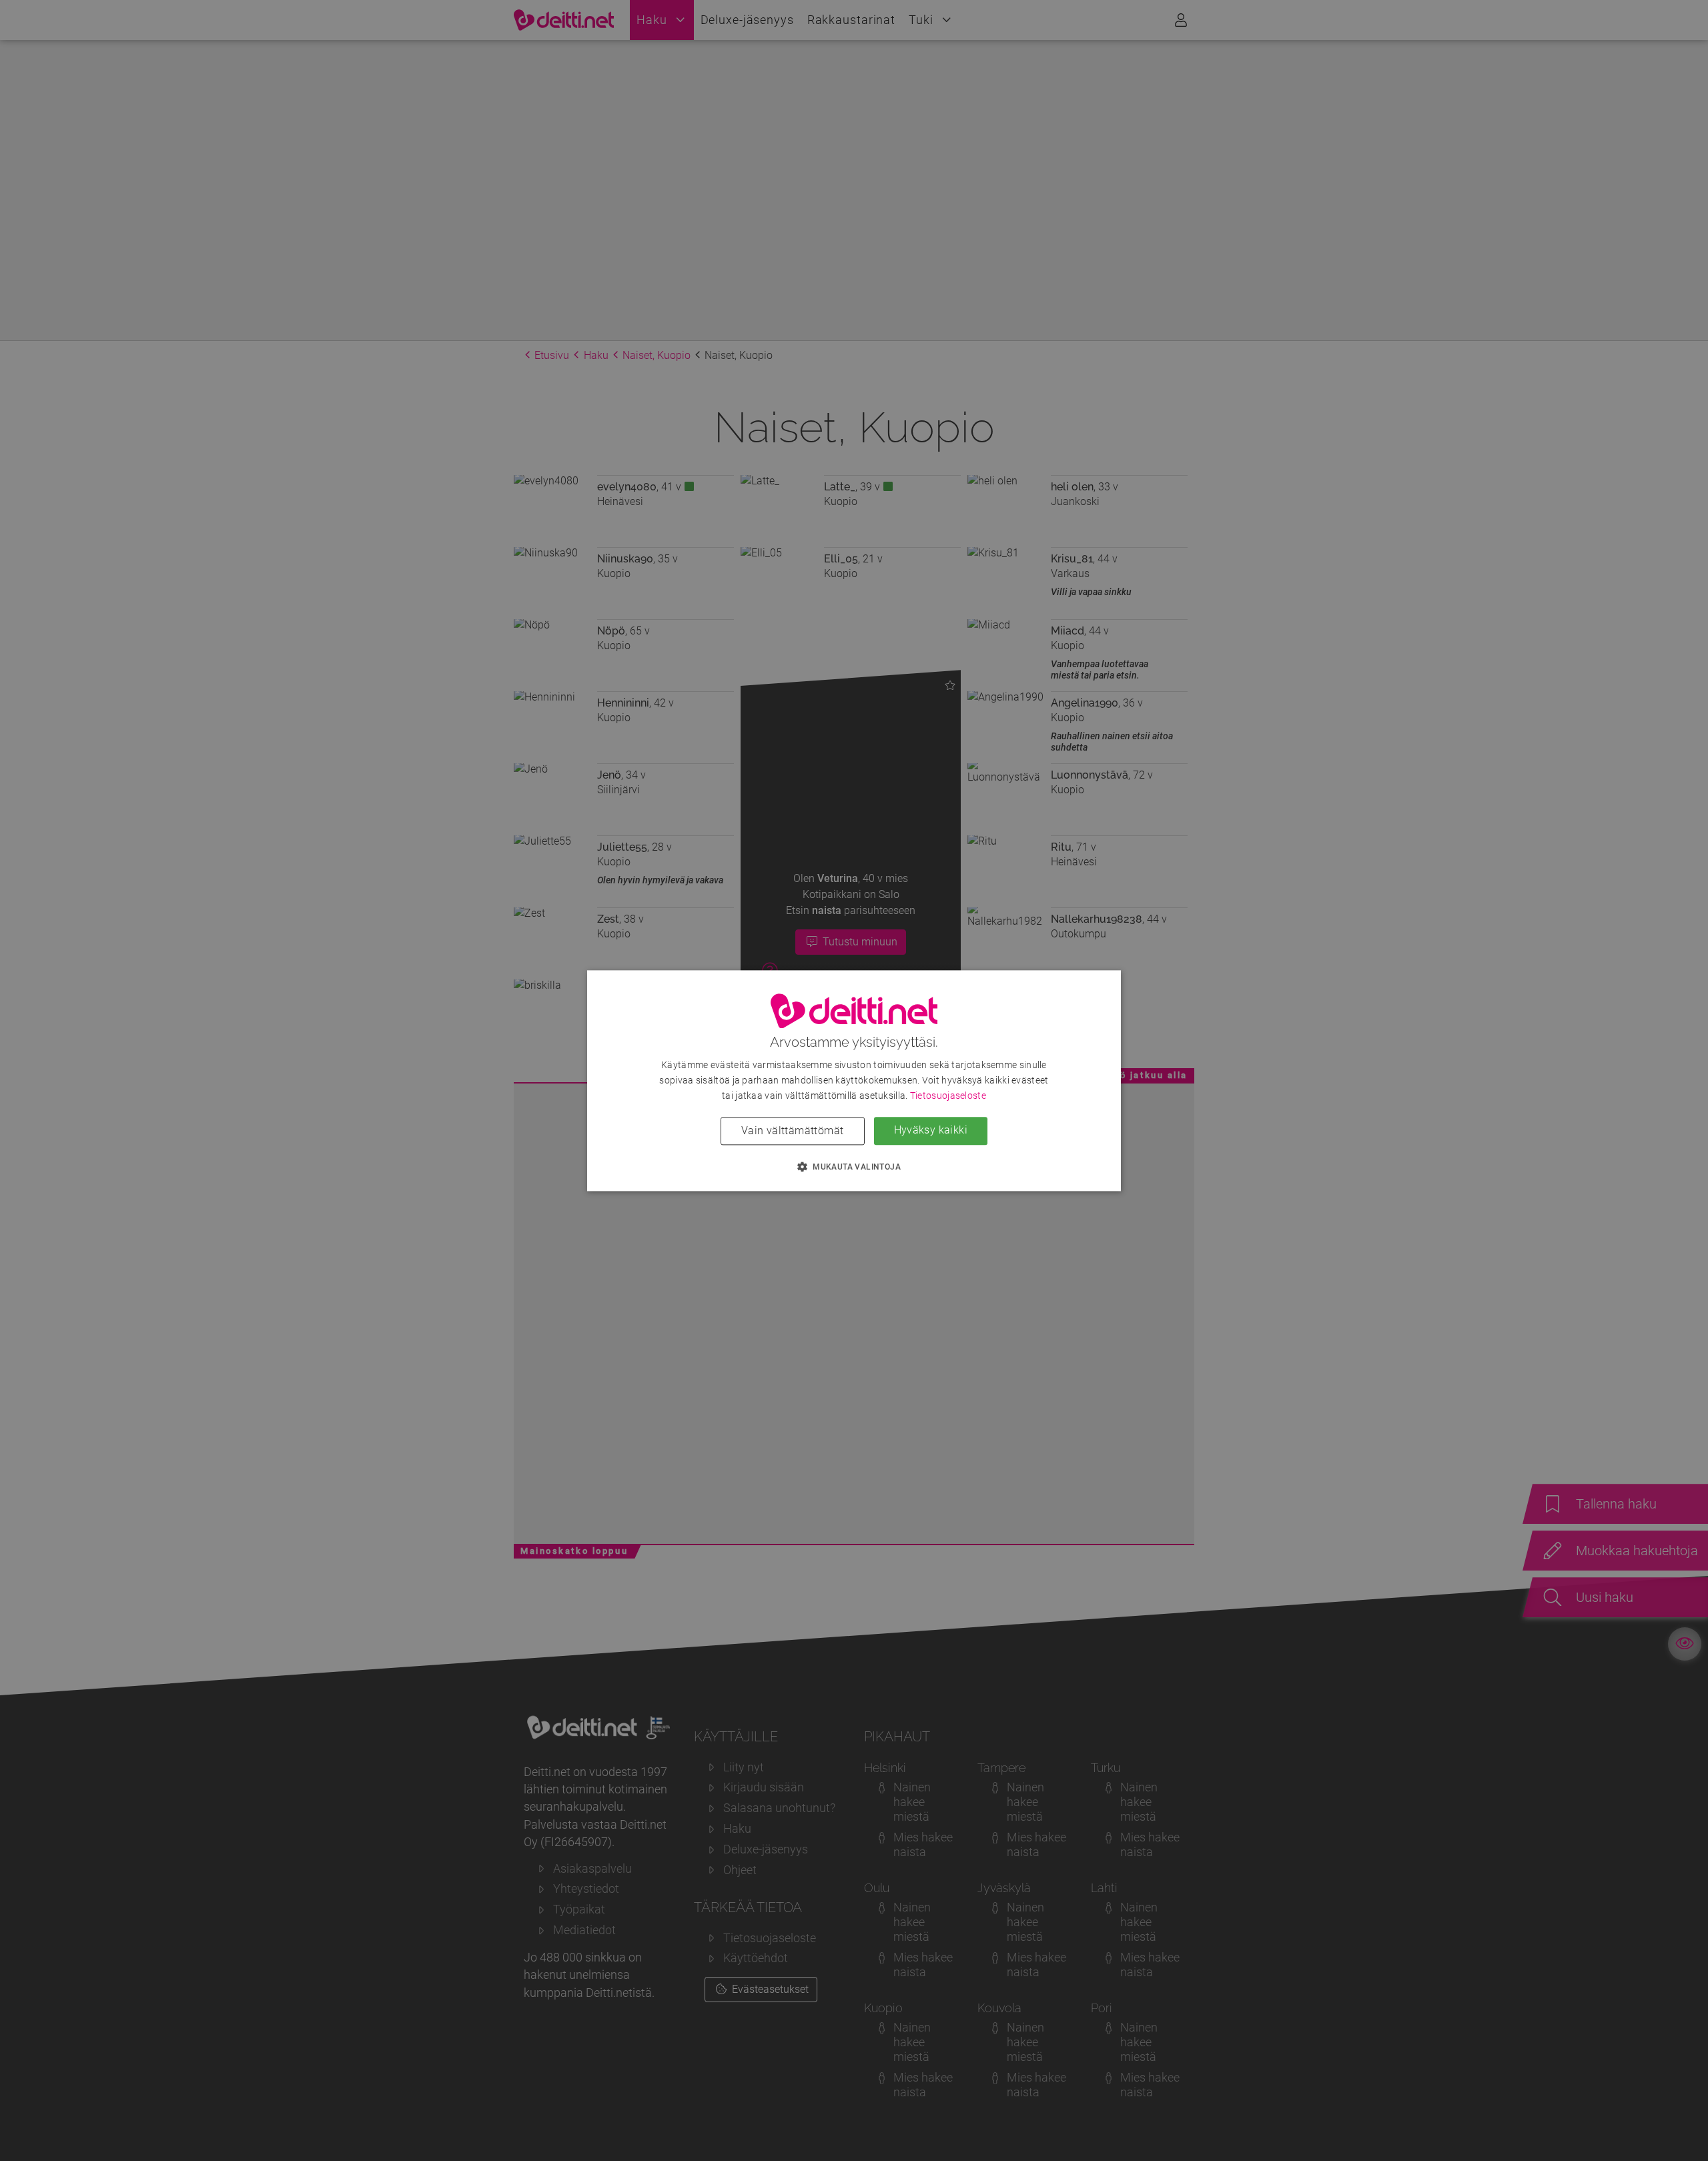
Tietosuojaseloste (948, 1096)
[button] (854, 1166)
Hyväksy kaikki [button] (931, 1130)
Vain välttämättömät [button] (793, 1131)
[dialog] (854, 1080)
